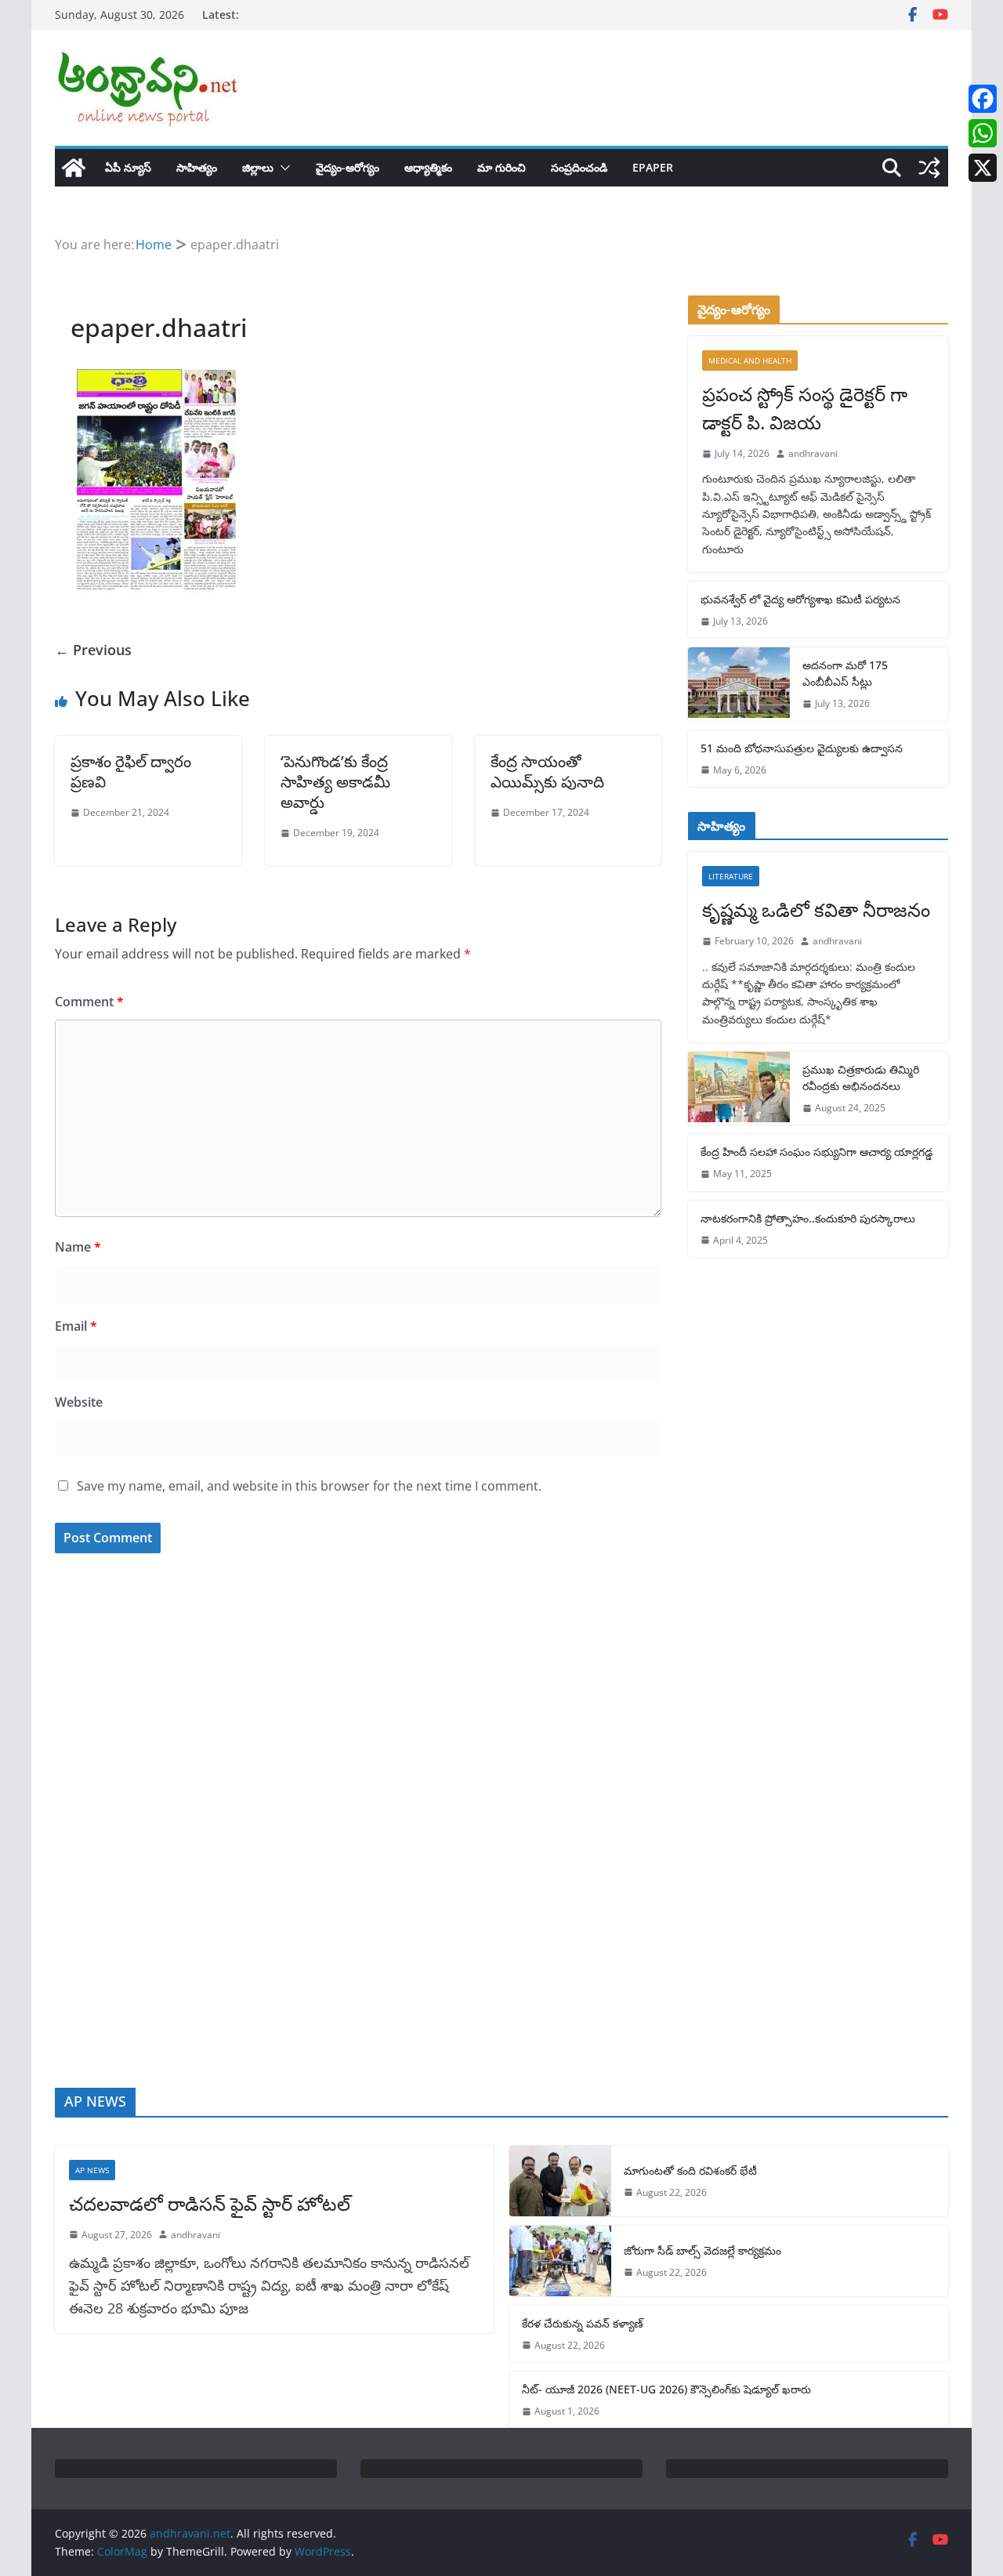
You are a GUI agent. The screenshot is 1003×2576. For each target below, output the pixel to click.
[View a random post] (929, 168)
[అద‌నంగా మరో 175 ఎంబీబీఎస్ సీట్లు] (739, 684)
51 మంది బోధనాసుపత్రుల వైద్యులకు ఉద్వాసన (802, 748)
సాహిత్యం (197, 167)
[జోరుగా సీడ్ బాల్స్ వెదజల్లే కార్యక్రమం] (560, 2261)
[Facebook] (983, 99)
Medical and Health (750, 360)
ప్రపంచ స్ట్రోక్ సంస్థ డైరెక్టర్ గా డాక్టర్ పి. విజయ (805, 408)
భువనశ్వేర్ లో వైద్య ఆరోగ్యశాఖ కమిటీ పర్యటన (800, 599)
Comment (89, 1002)
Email (76, 1326)
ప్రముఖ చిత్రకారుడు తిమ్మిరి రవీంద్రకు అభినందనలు (861, 1078)
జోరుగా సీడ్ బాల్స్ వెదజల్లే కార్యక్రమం (702, 2250)
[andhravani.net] (74, 168)
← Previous (93, 650)
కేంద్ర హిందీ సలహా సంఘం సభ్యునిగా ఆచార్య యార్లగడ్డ (817, 1152)
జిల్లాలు (258, 167)
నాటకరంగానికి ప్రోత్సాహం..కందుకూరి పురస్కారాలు (808, 1218)
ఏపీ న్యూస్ (128, 167)
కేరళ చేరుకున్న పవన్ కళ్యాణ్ (583, 2323)
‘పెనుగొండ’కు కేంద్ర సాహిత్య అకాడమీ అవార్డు (335, 782)
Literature (731, 876)
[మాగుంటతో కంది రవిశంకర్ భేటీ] (560, 2181)
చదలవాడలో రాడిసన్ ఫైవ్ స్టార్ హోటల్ (210, 2203)
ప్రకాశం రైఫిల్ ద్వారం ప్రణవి (131, 772)
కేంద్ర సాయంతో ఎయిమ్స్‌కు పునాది (547, 772)
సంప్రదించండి (579, 167)
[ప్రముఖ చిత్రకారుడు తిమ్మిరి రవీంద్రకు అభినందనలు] (739, 1088)
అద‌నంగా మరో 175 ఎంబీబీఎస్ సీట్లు (845, 673)
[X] (983, 168)
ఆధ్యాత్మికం (428, 167)
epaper (653, 167)
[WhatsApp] (983, 133)
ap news (92, 2170)
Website (79, 1402)
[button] (282, 168)
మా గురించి (501, 167)
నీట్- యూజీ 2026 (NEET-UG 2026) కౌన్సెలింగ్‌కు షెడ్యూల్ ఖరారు (666, 2389)
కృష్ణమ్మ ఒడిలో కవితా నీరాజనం (816, 909)
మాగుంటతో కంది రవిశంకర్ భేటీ (690, 2170)
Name (78, 1247)
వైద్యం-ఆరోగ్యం (348, 167)
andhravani (813, 453)
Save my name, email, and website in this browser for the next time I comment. (309, 1486)
